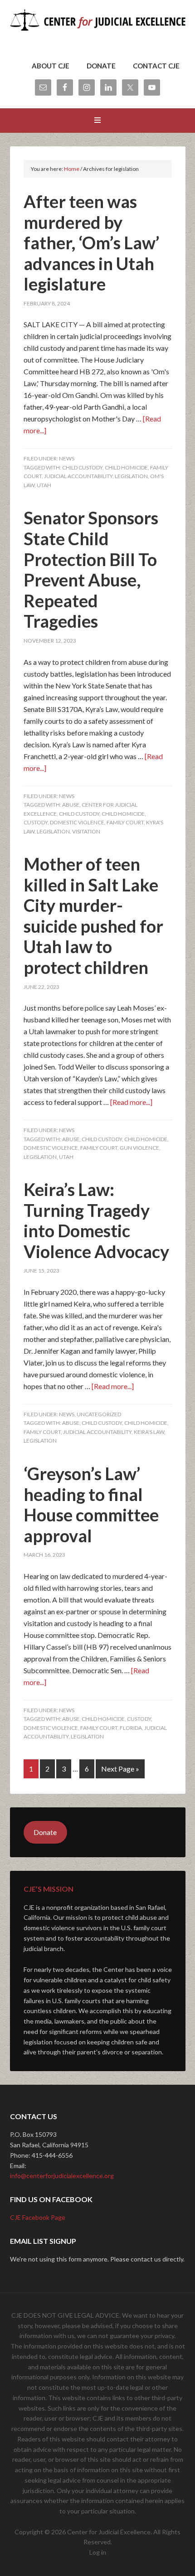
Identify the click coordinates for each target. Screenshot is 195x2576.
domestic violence (77, 822)
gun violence (139, 1148)
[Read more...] (131, 1102)
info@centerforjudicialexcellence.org (62, 2176)
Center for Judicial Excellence (98, 32)
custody (36, 822)
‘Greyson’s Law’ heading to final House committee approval (91, 1504)
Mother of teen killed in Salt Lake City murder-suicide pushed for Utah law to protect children (93, 915)
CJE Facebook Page (38, 2217)
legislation (131, 476)
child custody (82, 467)
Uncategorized (99, 1414)
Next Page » (120, 1769)
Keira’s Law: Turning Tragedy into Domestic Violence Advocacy (96, 1220)
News (67, 458)
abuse (71, 805)
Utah (44, 485)
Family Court (125, 822)
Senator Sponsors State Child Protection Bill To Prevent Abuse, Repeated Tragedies (91, 569)
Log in (98, 2552)
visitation (86, 831)
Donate (45, 1832)
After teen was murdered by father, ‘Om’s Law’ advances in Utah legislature (91, 242)
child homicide (126, 467)
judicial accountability (78, 476)
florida (131, 1728)
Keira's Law (149, 1432)
